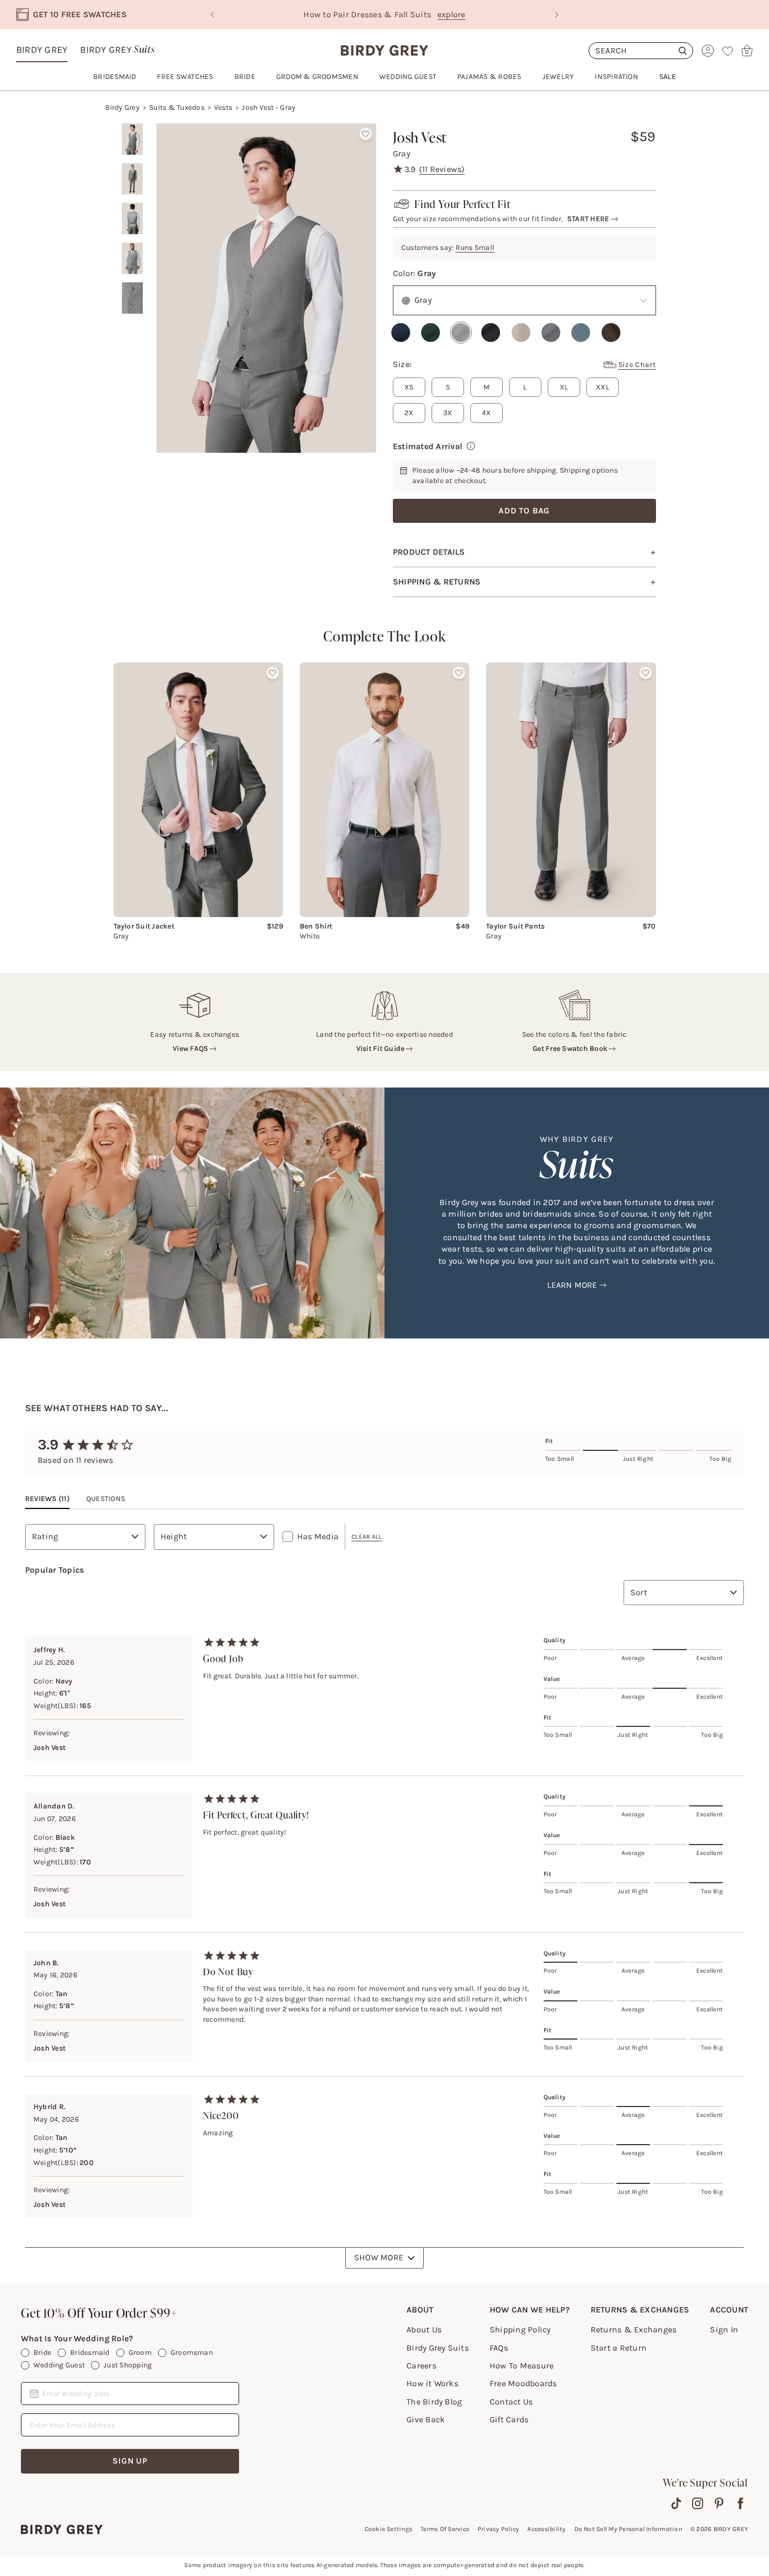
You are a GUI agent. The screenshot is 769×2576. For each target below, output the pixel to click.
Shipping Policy (520, 2329)
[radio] (401, 333)
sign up (130, 2461)
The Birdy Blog (434, 2402)
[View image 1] (132, 139)
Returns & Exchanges (634, 2329)
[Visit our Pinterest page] (719, 2503)
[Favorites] (728, 51)
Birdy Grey (42, 50)
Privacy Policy (498, 2529)
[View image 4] (132, 258)
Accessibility (546, 2529)
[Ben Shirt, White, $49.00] (384, 789)
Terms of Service (445, 2529)
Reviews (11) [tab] (47, 1499)
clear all (367, 1537)
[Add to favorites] (366, 134)
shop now (474, 14)
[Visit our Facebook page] (740, 2503)
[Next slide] (557, 15)
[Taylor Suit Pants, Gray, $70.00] (571, 790)
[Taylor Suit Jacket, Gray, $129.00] (198, 789)
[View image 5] (132, 298)
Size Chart (637, 365)
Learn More (572, 1285)
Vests (223, 107)
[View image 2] (132, 179)
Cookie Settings (389, 2529)
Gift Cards (509, 2419)
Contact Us (511, 2402)
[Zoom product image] (266, 288)
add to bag (524, 511)
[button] (588, 219)
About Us (424, 2329)
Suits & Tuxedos (177, 107)
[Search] (641, 51)
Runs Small (475, 248)
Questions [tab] (106, 1499)
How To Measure (522, 2366)
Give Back (426, 2419)
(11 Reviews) (442, 169)
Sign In (724, 2329)
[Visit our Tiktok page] (676, 2503)
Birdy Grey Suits (438, 2348)
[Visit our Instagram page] (698, 2503)
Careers (421, 2366)
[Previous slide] (212, 15)
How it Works (432, 2383)
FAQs (499, 2348)
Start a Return (619, 2348)
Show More (379, 2257)
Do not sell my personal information (628, 2529)
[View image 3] (132, 219)
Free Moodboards (523, 2383)
